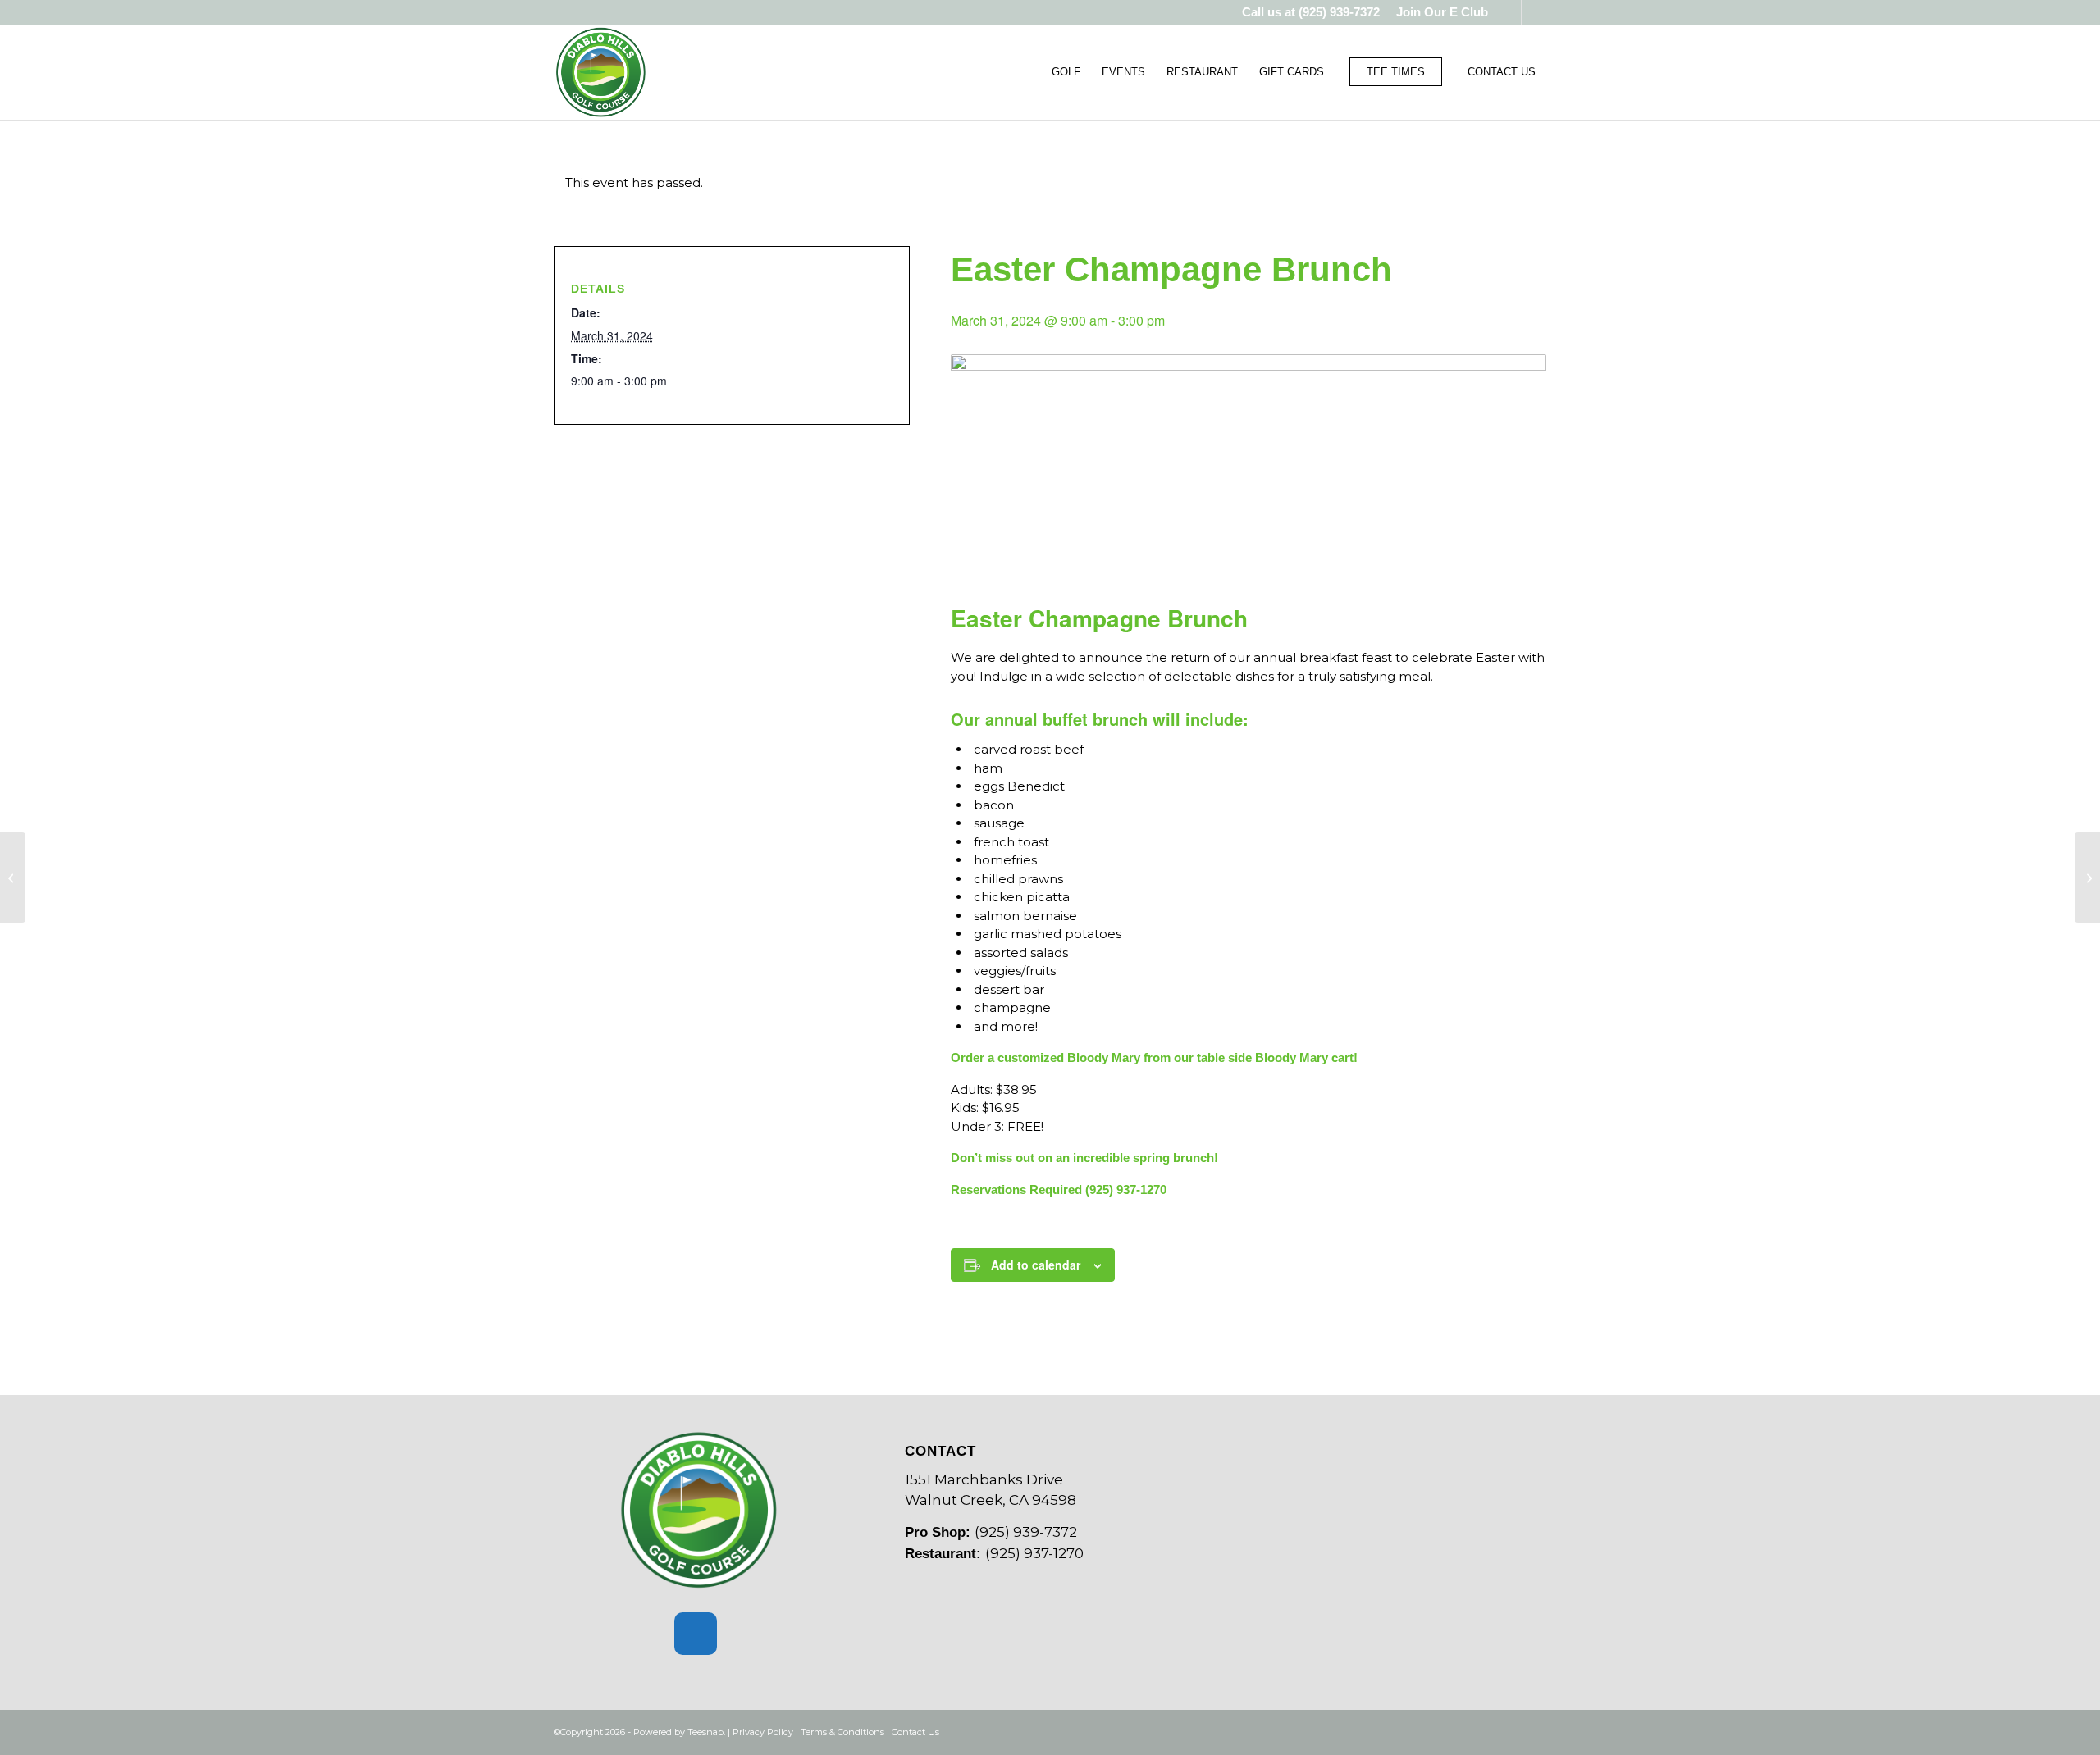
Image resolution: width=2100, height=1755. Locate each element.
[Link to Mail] (1534, 12)
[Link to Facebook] (1509, 12)
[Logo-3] (601, 72)
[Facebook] (696, 1634)
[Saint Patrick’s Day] (13, 877)
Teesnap (705, 1732)
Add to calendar (1036, 1265)
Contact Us (915, 1732)
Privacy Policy (763, 1732)
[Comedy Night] (2087, 877)
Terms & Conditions (842, 1732)
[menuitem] (1438, 12)
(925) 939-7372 (1339, 12)
